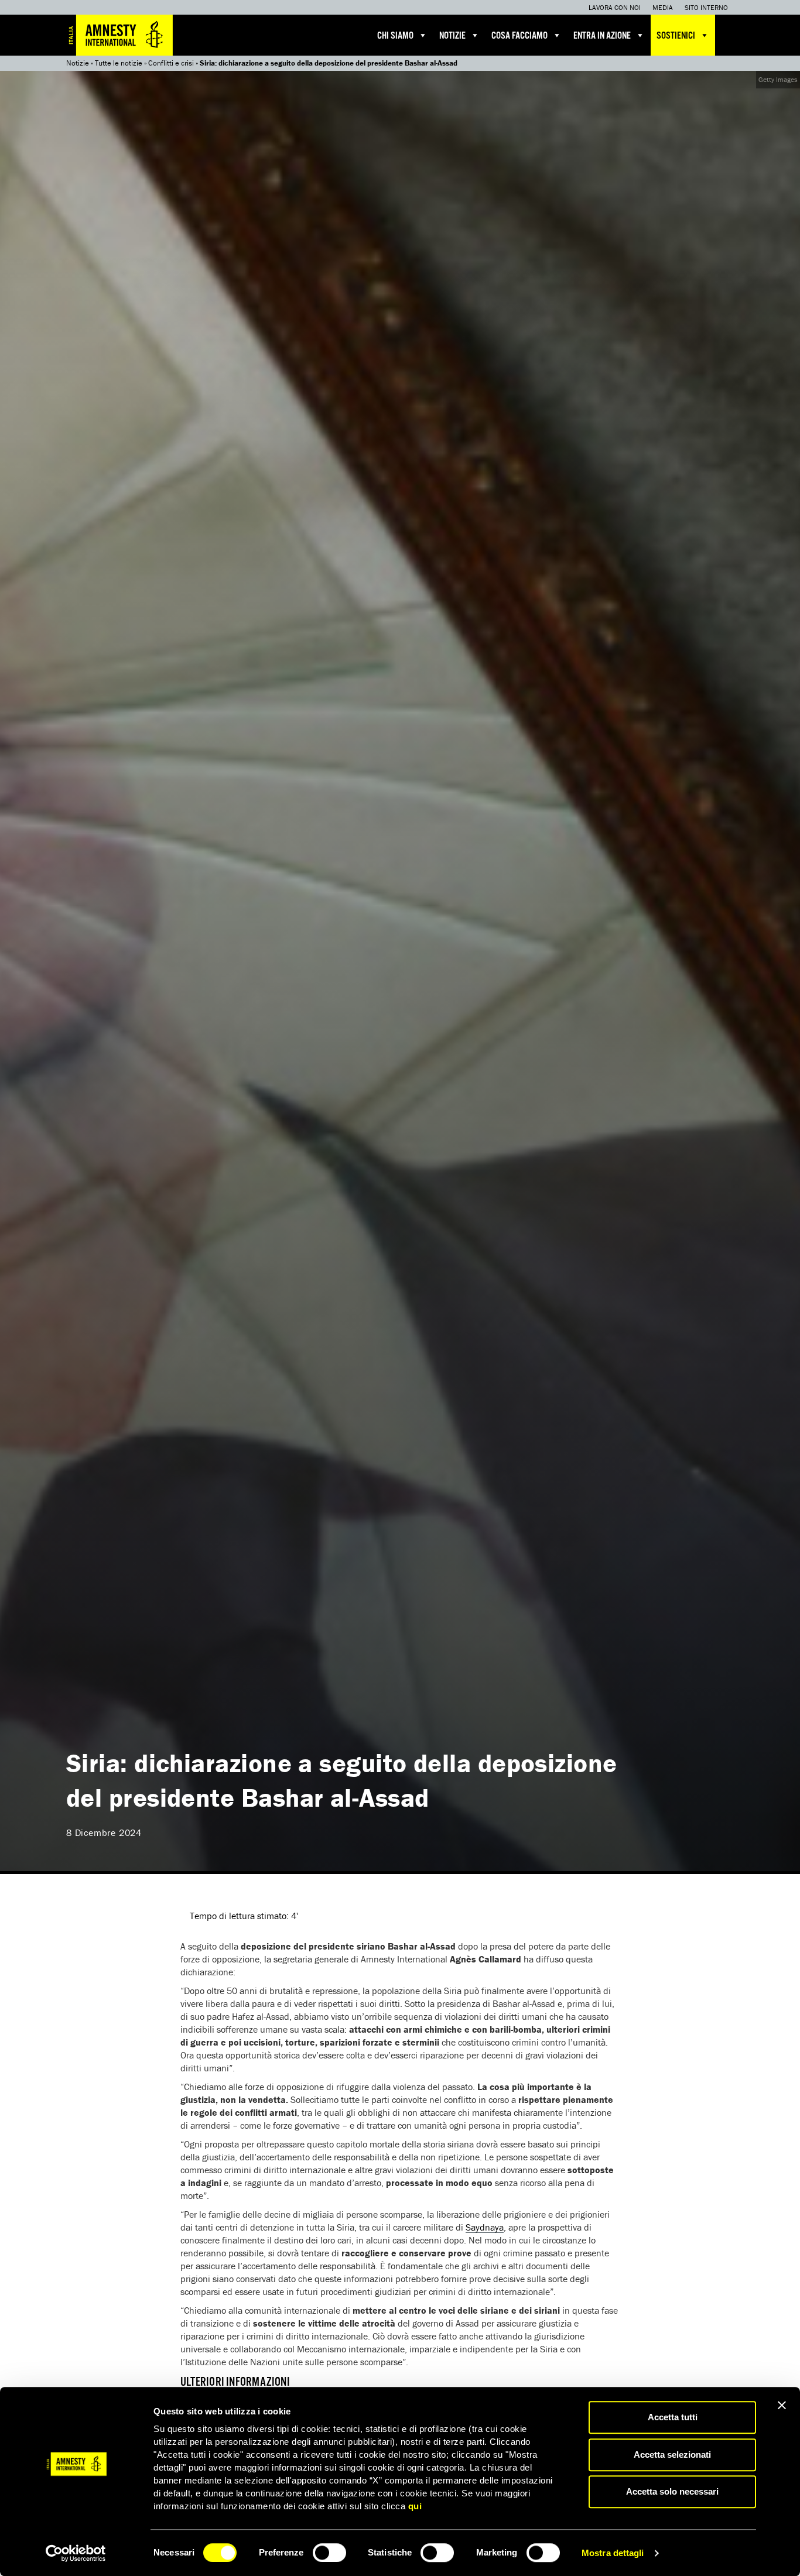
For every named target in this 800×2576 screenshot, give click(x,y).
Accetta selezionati (672, 2455)
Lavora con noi (615, 7)
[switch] (329, 2553)
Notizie (452, 36)
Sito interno (706, 7)
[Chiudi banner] (782, 2405)
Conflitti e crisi (171, 63)
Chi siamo (395, 36)
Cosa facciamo (519, 36)
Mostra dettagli (613, 2553)
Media (663, 7)
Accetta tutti (673, 2417)
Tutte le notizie (119, 63)
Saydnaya (485, 2227)
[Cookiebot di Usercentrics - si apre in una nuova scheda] (76, 2553)
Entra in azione (602, 36)
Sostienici (676, 36)
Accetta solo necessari (672, 2491)
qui (415, 2506)
